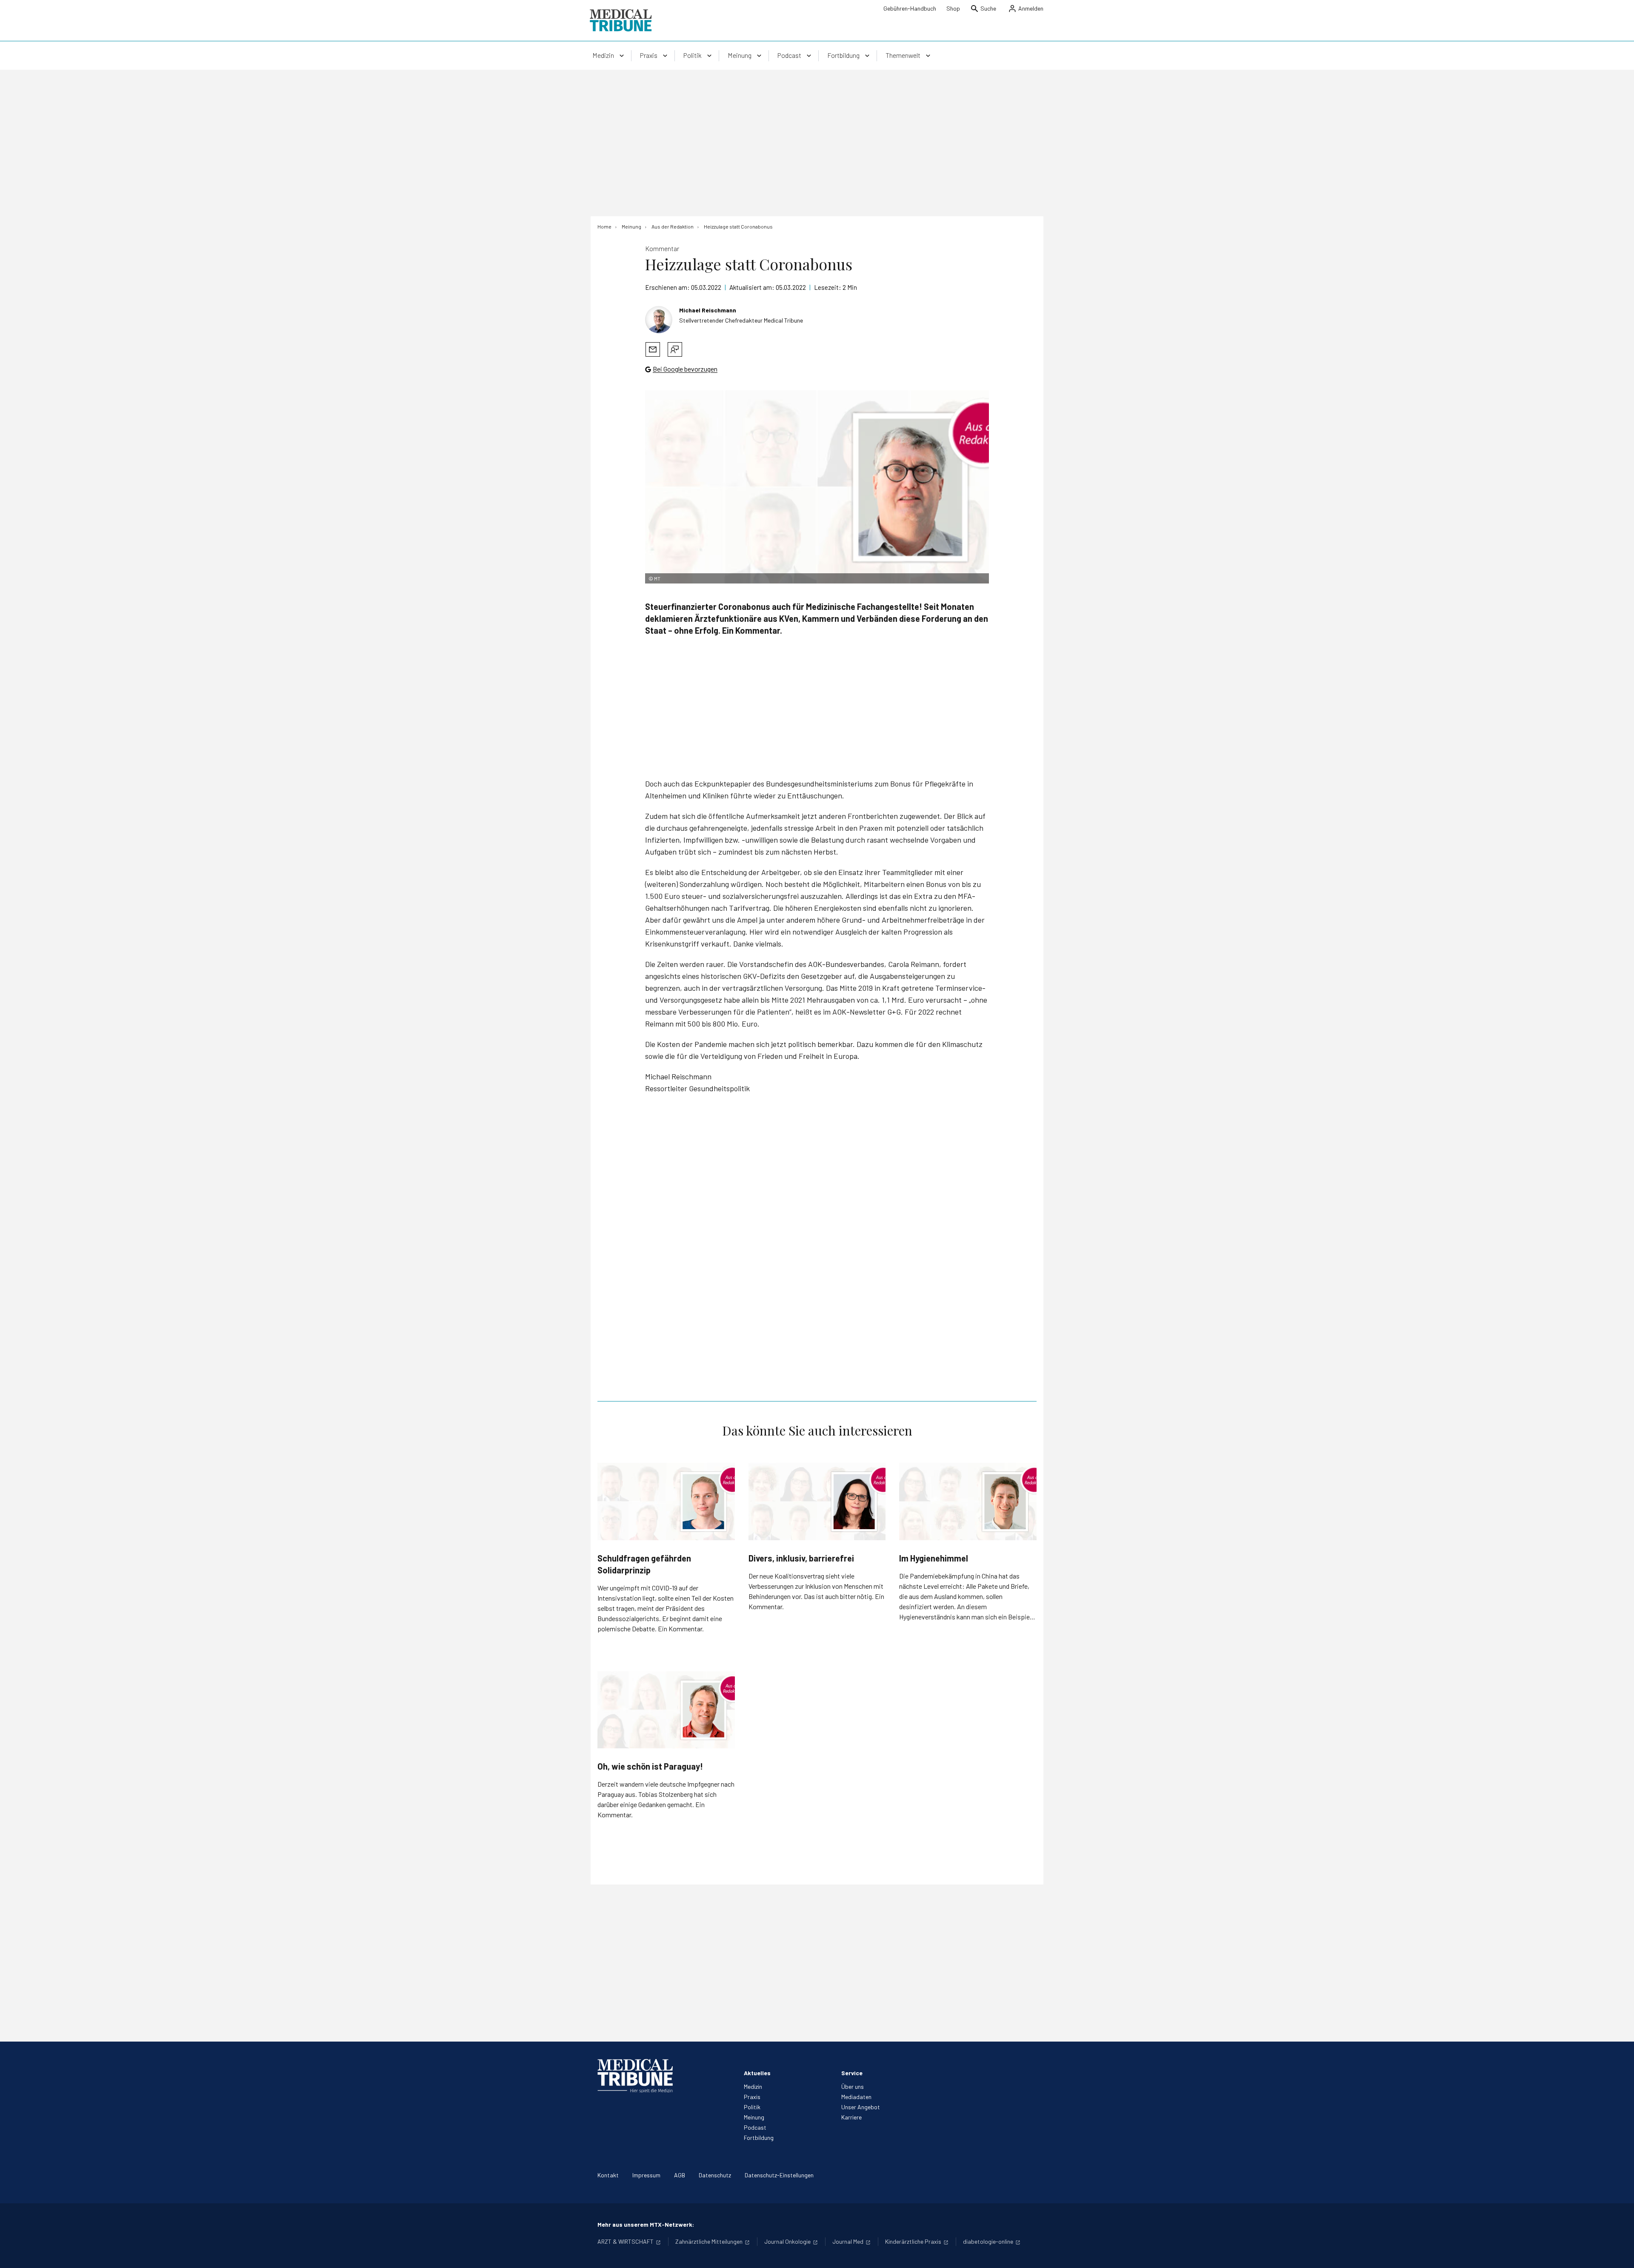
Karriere (851, 2117)
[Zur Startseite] (621, 20)
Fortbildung (759, 2138)
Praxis (752, 2097)
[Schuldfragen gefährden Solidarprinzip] (666, 1501)
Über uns (853, 2086)
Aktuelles (757, 2073)
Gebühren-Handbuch (910, 8)
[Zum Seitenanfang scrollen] (1619, 2253)
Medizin (753, 2086)
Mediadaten (856, 2097)
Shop (953, 8)
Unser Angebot (861, 2107)
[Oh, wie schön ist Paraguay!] (666, 1710)
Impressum (646, 2175)
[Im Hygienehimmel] (968, 1501)
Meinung (754, 2117)
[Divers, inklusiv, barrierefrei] (817, 1502)
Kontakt (608, 2175)
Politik (752, 2107)
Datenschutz (715, 2175)
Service (852, 2073)
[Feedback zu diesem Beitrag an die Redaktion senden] (675, 349)
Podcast (755, 2127)
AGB (680, 2175)
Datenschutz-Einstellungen (779, 2175)
